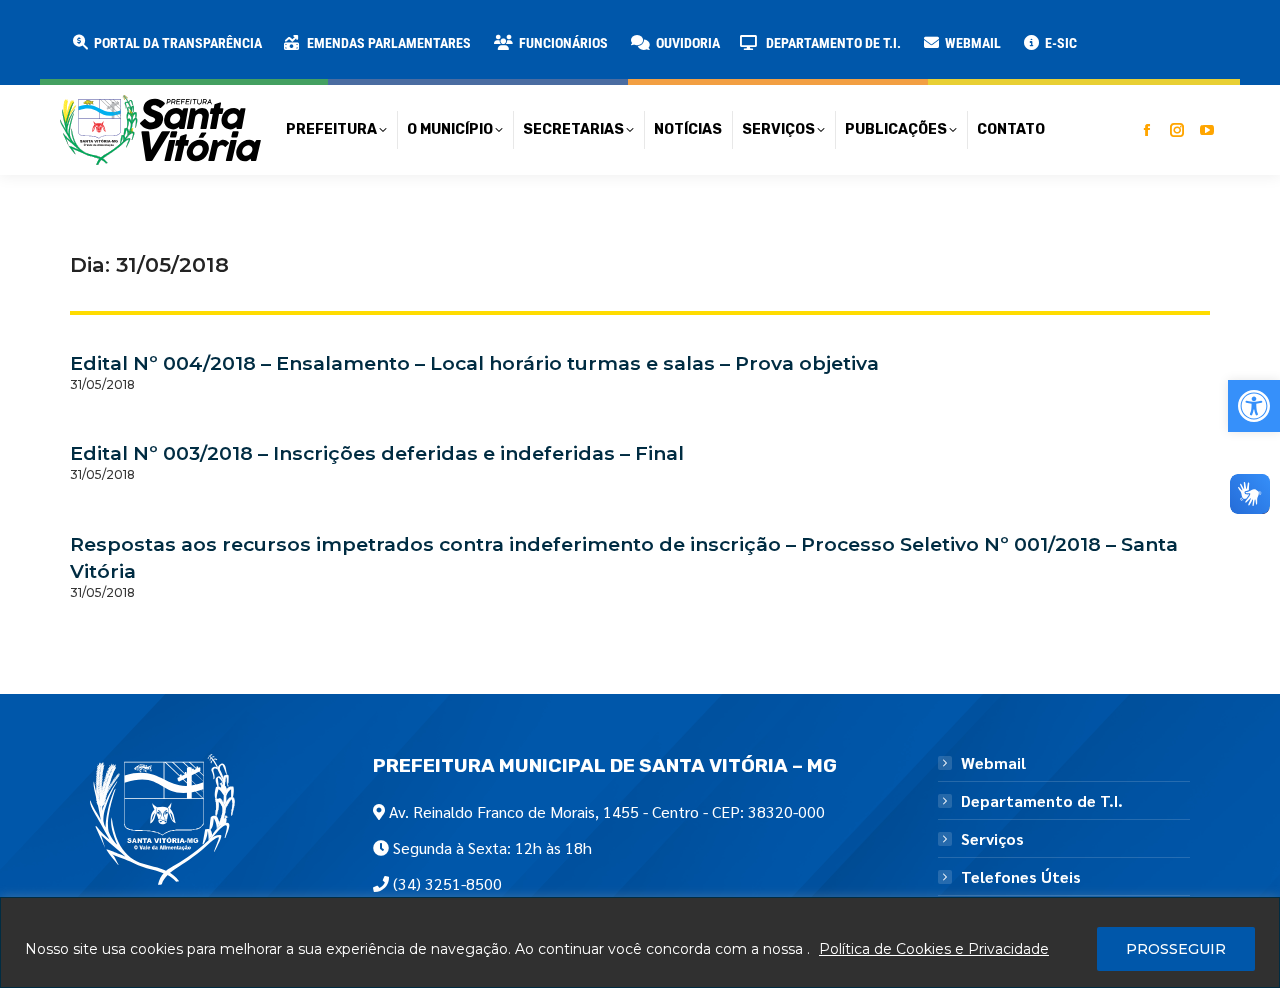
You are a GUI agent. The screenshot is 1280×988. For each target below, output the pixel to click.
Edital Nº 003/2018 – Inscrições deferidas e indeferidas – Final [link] (377, 453)
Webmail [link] (993, 763)
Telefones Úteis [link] (1021, 877)
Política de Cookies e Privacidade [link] (934, 949)
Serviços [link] (992, 839)
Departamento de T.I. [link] (1042, 801)
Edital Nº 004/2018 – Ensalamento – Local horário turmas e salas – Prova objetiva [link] (474, 363)
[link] (1254, 406)
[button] (322, 30)
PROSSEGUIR (1176, 949)
